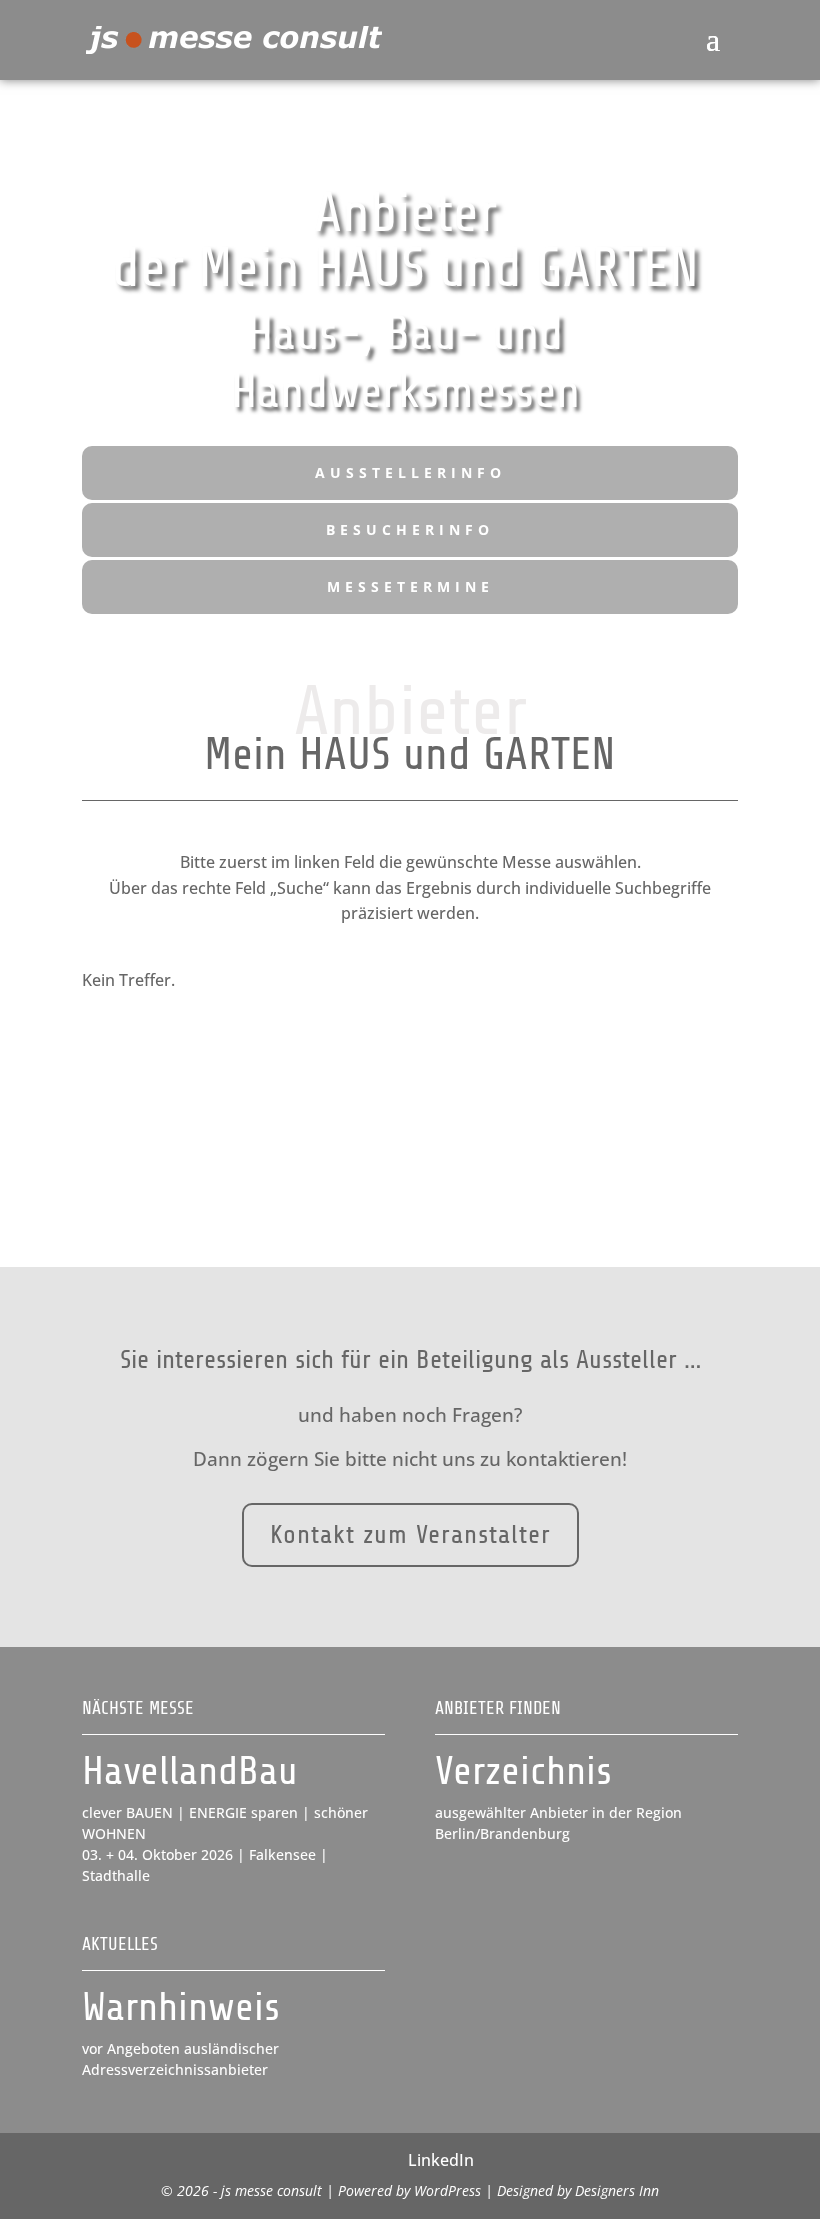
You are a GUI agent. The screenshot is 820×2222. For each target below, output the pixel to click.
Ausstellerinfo (410, 472)
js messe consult (271, 2190)
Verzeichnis (523, 1771)
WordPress (447, 2190)
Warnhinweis (181, 2007)
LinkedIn (441, 2160)
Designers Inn (617, 2190)
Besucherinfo (410, 529)
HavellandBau (190, 1771)
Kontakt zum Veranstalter (410, 1534)
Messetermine (410, 586)
